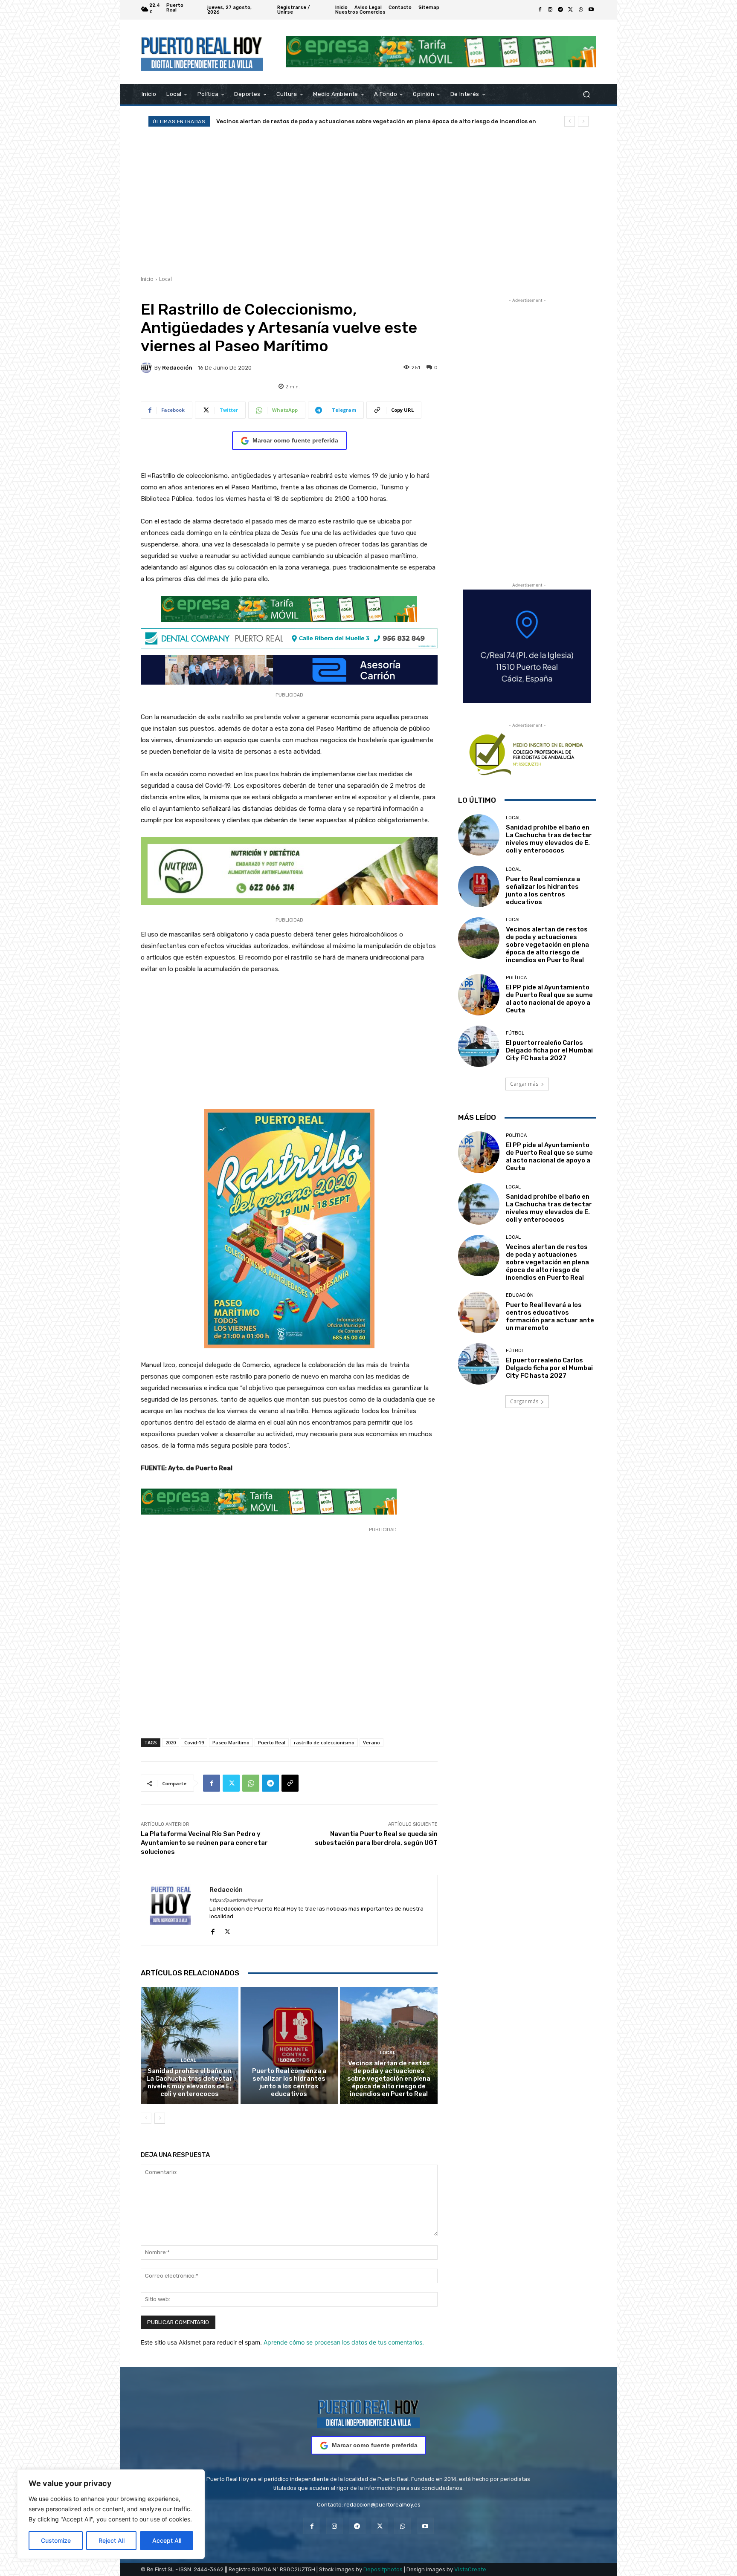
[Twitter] (571, 10)
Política (516, 978)
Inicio (147, 279)
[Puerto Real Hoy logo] (368, 2413)
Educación (520, 1295)
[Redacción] (148, 367)
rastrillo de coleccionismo (324, 1742)
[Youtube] (591, 10)
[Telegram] (560, 10)
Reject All (112, 2540)
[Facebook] (540, 10)
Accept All (167, 2540)
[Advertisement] (368, 201)
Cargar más (524, 1084)
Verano (371, 1742)
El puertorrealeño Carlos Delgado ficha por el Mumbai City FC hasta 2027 (319, 121)
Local (165, 279)
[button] (586, 94)
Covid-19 (194, 1742)
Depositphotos (383, 2569)
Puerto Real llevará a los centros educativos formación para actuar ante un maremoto (550, 1316)
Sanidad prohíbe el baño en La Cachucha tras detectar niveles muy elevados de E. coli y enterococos (189, 2082)
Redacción (177, 368)
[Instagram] (550, 10)
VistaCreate (470, 2569)
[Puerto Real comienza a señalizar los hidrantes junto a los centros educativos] (289, 2045)
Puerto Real (272, 1742)
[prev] (570, 121)
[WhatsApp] (581, 10)
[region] (111, 2514)
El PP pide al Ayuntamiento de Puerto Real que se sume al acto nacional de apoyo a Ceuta (549, 999)
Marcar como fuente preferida (295, 440)
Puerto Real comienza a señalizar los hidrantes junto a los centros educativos (289, 2082)
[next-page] (160, 2118)
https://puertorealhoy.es (236, 1900)
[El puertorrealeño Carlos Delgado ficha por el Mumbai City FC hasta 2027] (479, 1046)
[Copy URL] (290, 1783)
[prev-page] (146, 2118)
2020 (171, 1742)
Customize (56, 2540)
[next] (583, 121)
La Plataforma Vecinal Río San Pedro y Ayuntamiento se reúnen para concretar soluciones (204, 1843)
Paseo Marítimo (231, 1742)
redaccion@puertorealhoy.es (382, 2505)
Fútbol (515, 1033)
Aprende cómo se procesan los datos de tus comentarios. (344, 2342)
